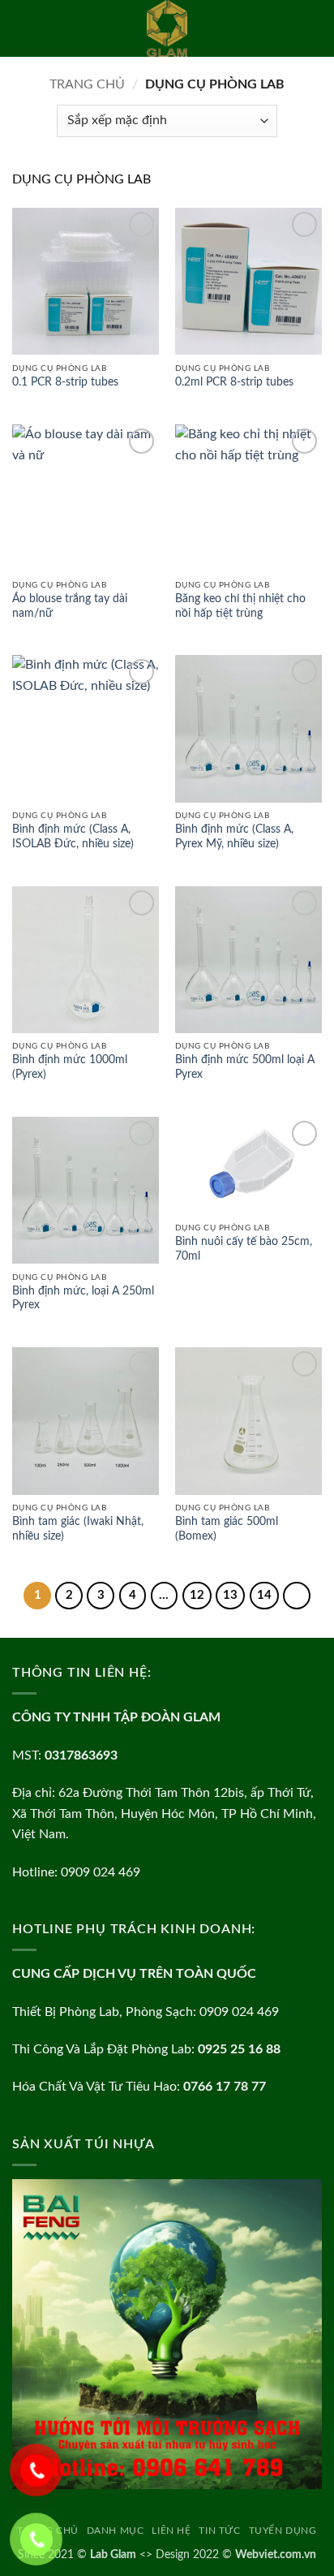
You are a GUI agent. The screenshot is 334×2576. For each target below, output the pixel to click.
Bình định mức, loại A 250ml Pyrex (83, 1299)
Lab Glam (113, 2554)
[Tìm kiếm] (316, 28)
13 (230, 1595)
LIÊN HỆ (171, 2531)
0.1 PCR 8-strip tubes (65, 382)
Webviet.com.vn (276, 2554)
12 (197, 1595)
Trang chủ (87, 84)
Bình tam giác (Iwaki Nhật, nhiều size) (78, 1529)
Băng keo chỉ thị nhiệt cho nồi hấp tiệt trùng (240, 606)
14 (264, 1595)
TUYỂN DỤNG (283, 2531)
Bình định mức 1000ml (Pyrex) (70, 1067)
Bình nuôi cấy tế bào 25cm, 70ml (244, 1249)
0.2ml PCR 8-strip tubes (234, 382)
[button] (22, 28)
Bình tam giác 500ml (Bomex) (227, 1529)
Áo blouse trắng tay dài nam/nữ (70, 606)
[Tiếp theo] (297, 1596)
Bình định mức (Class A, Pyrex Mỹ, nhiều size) (234, 837)
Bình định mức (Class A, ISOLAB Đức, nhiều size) (73, 837)
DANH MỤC (116, 2531)
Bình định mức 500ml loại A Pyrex (245, 1067)
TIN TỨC (219, 2531)
